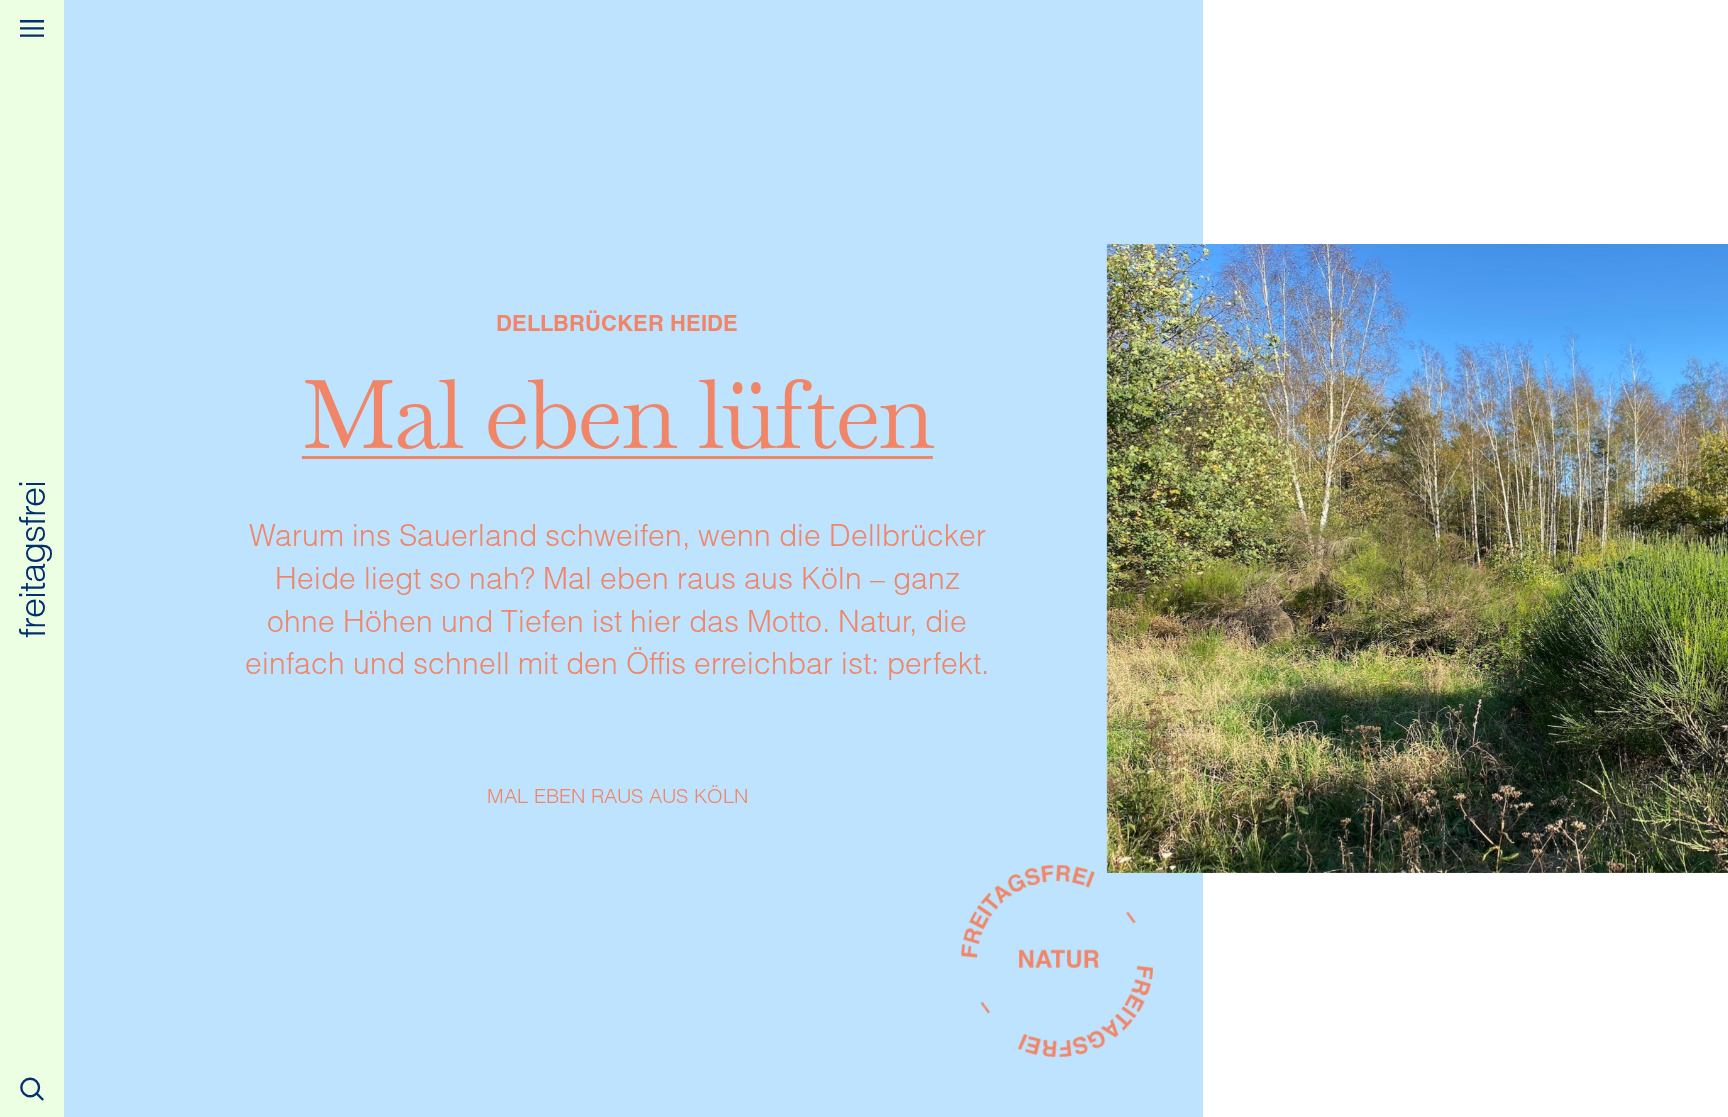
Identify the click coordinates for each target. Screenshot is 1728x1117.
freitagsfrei (32, 558)
